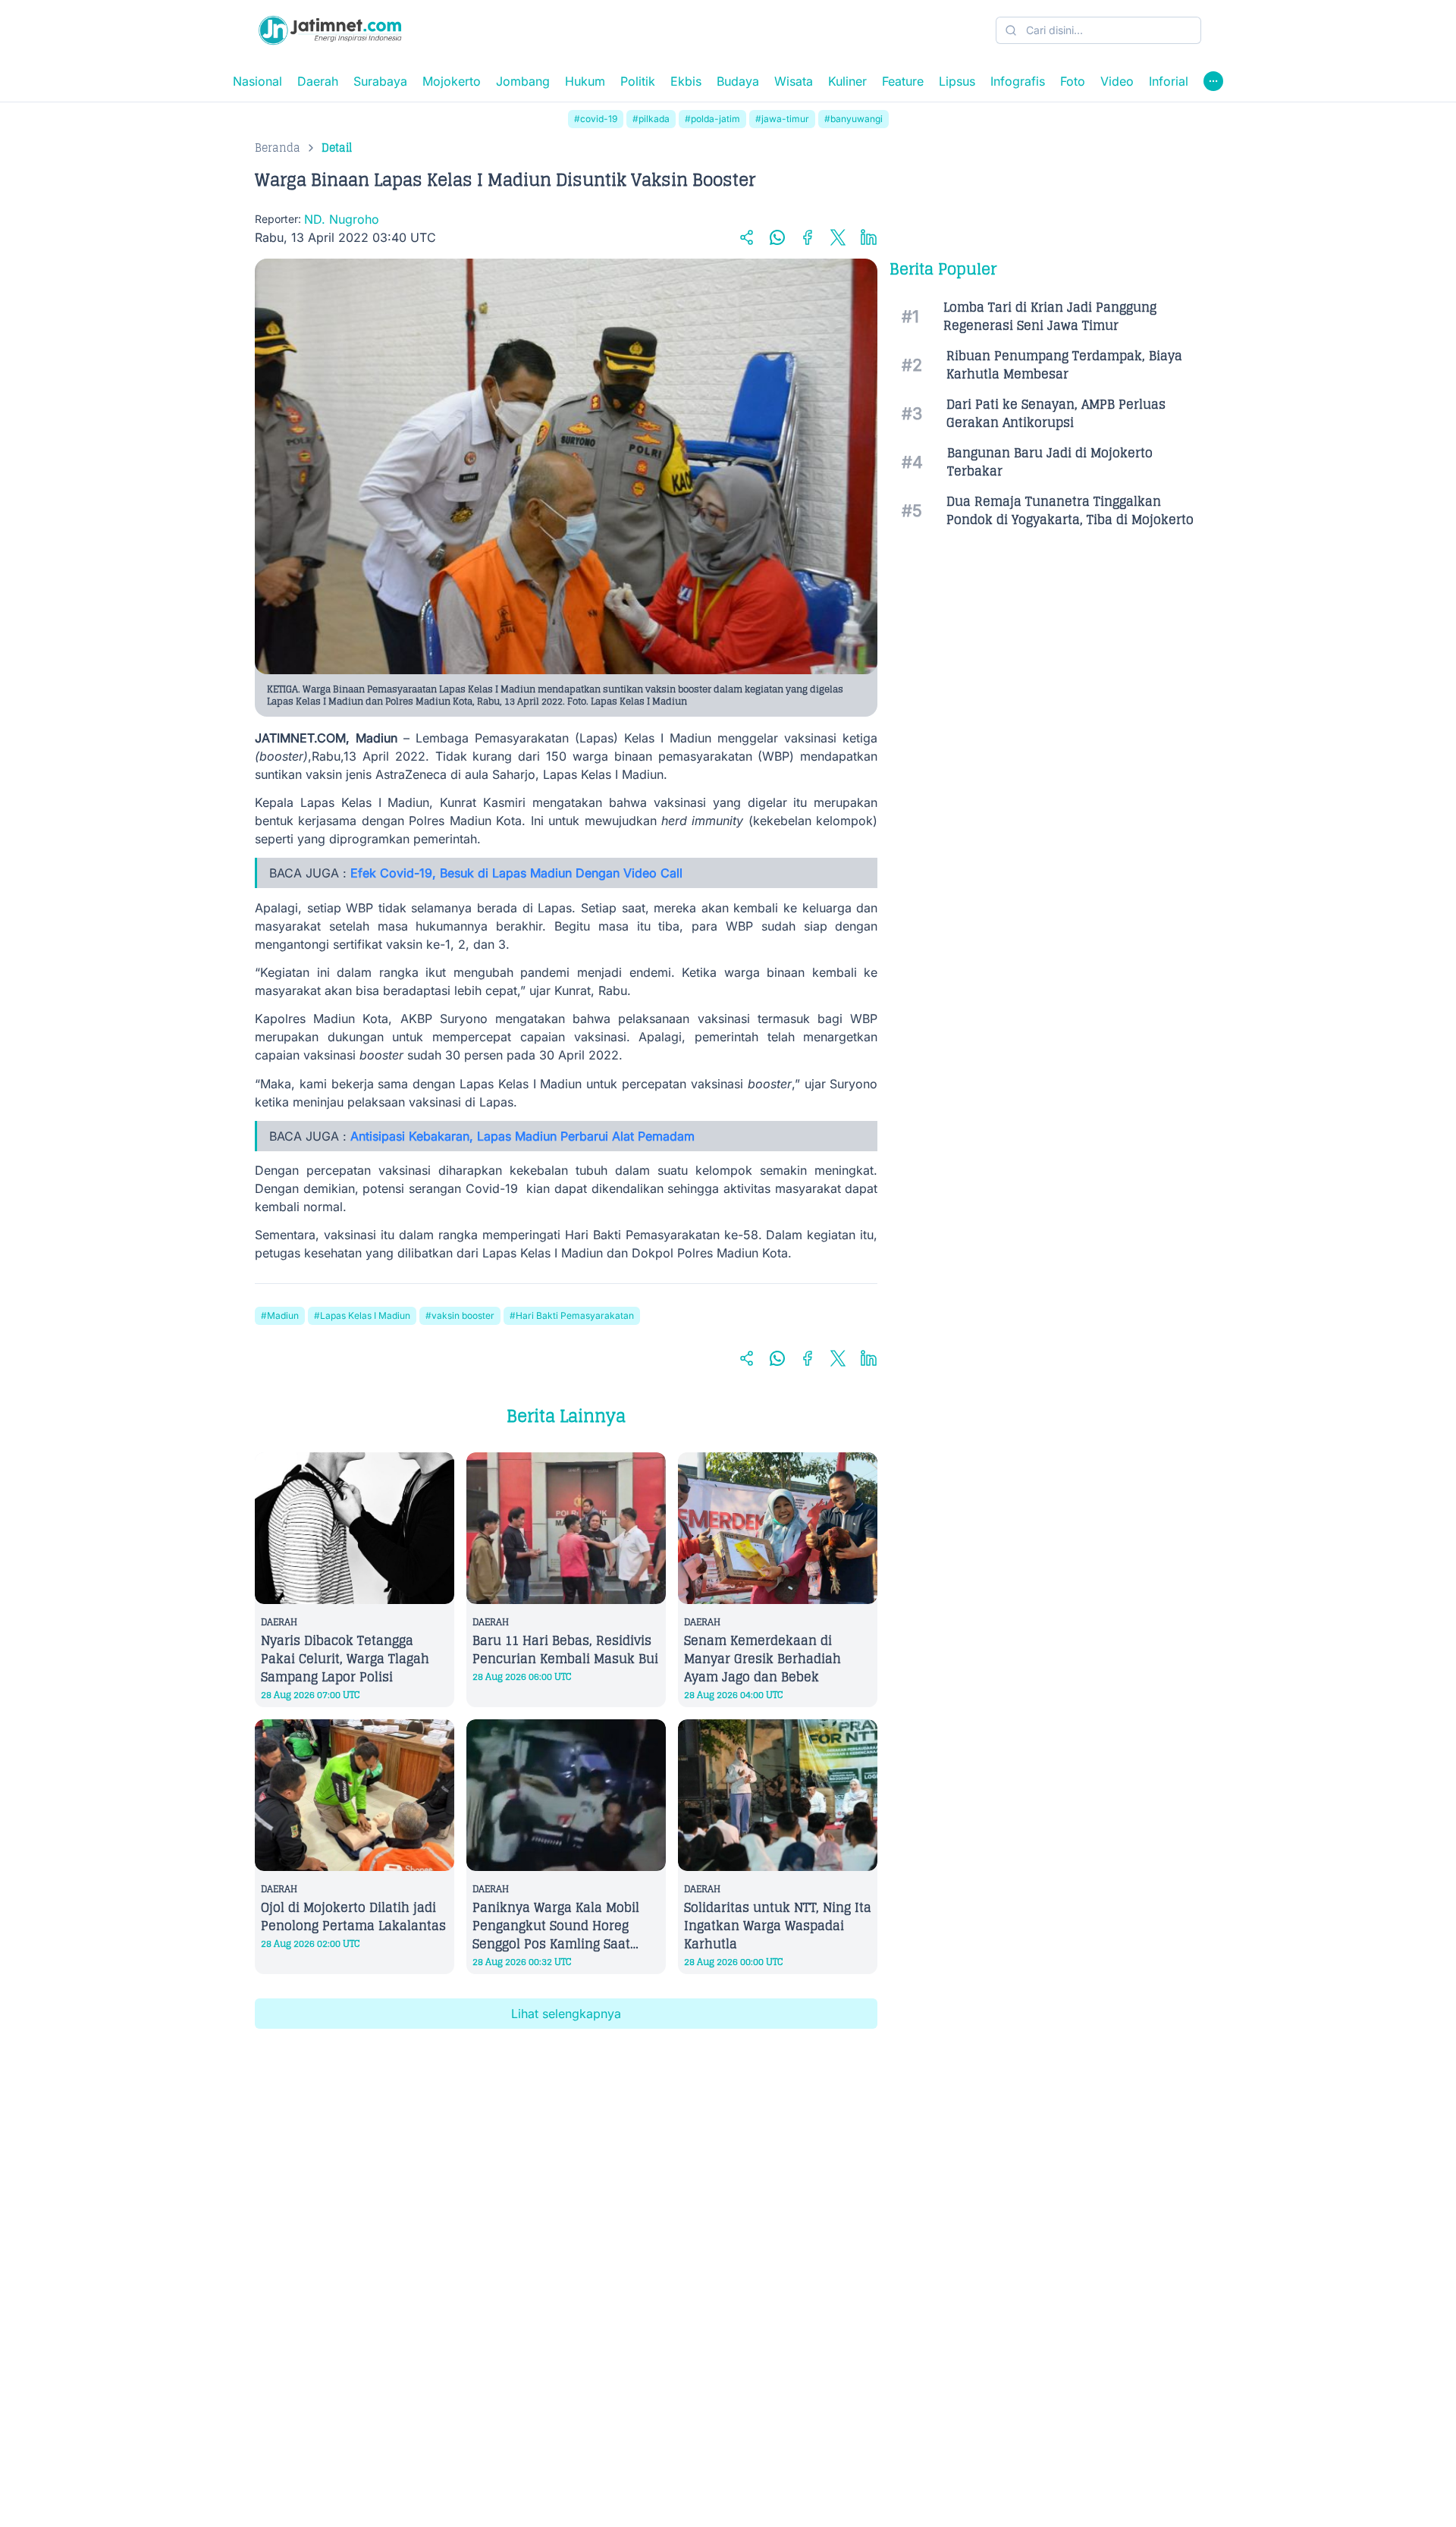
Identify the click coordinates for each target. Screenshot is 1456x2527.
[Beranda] (330, 30)
